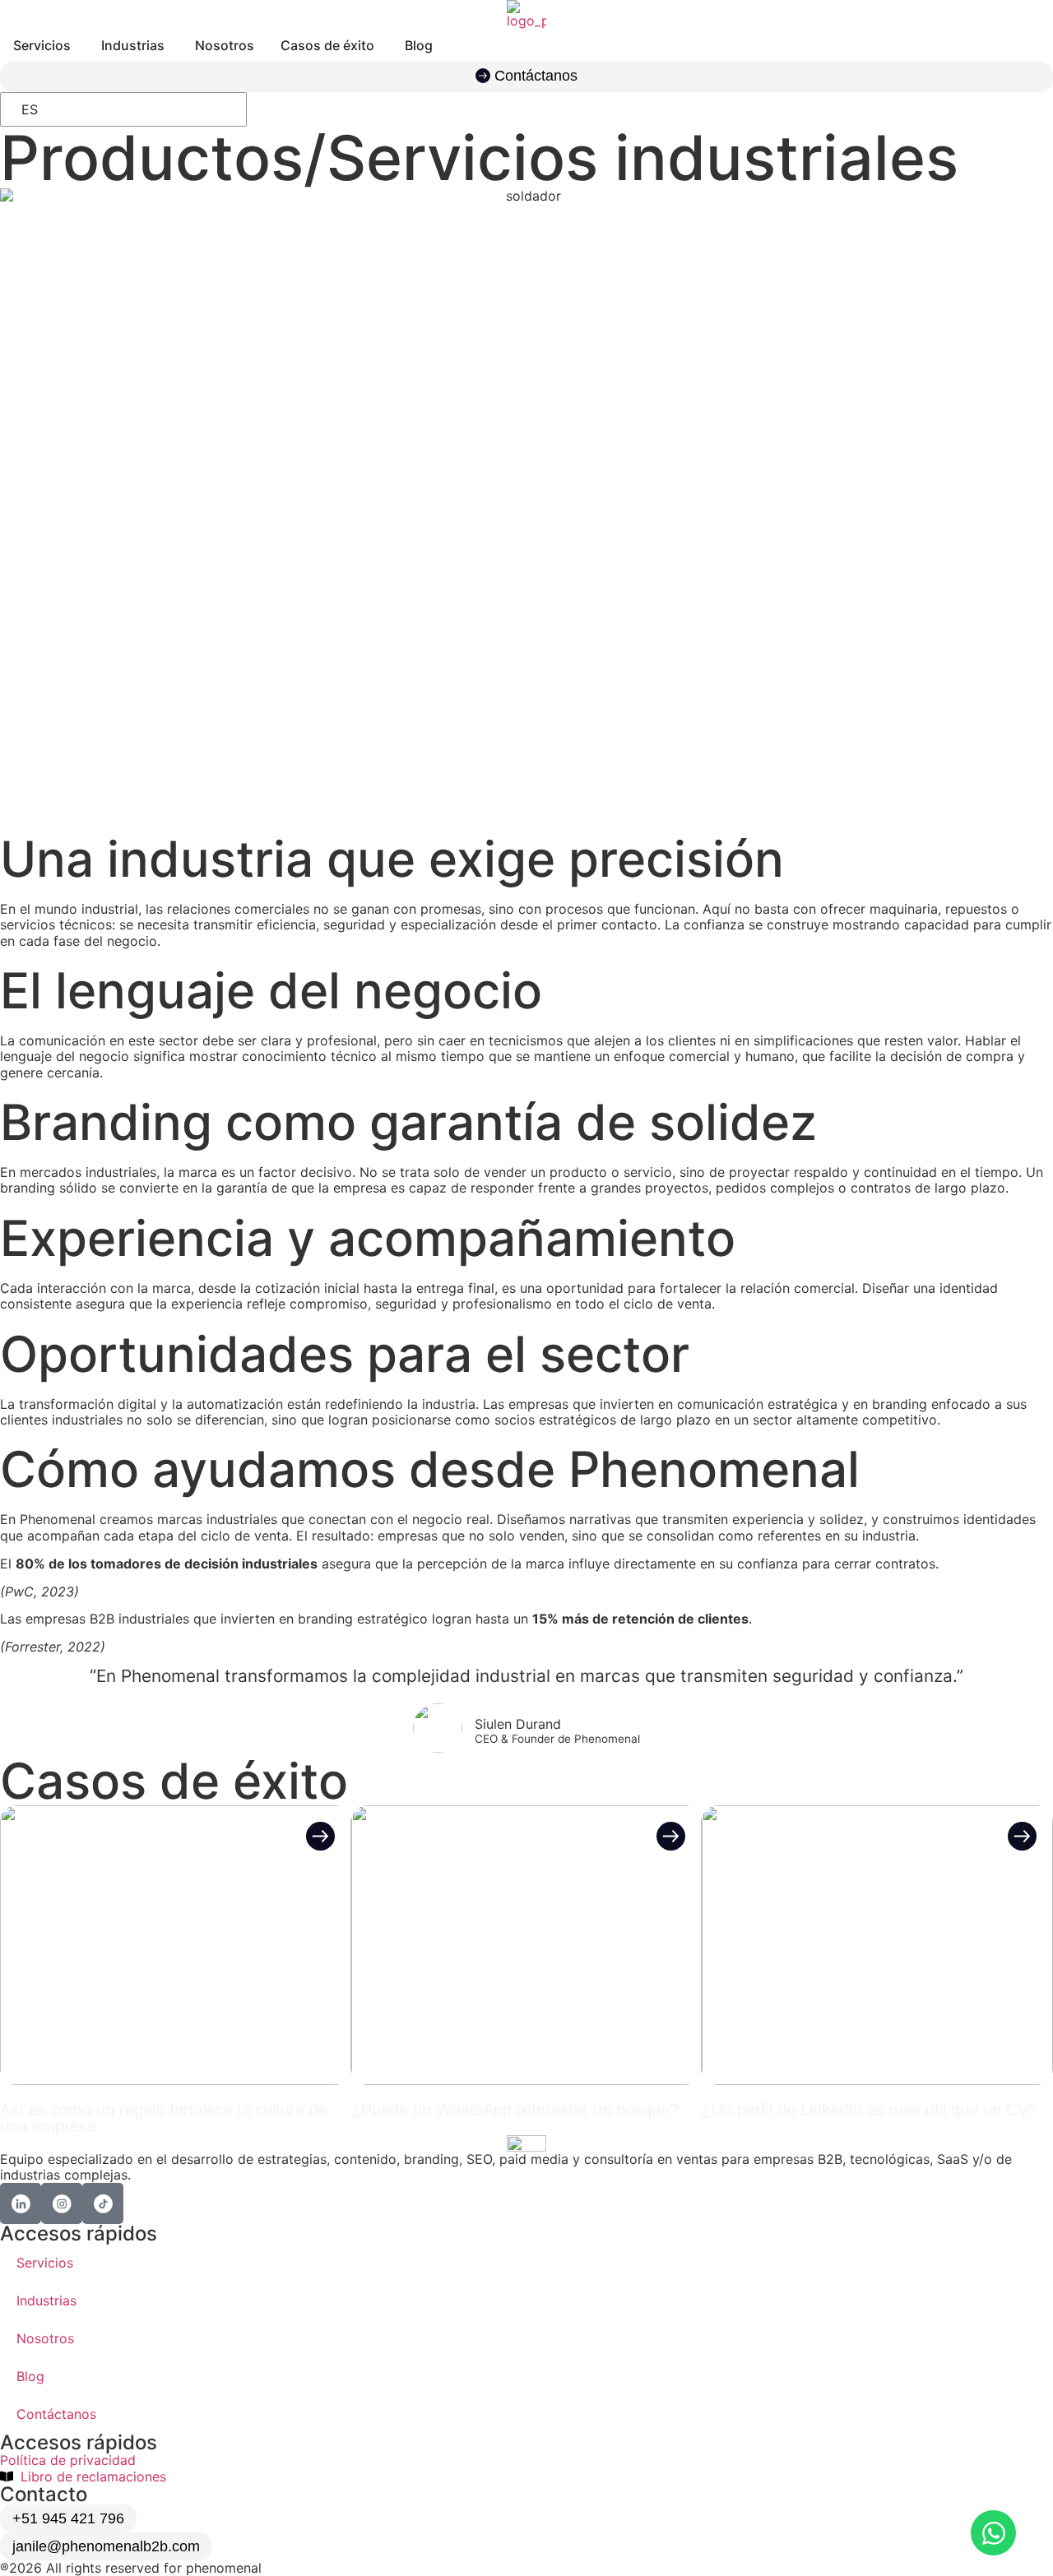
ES (30, 109)
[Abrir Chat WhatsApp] (993, 2533)
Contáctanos (56, 2414)
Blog (30, 2376)
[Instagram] (62, 2203)
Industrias (46, 2300)
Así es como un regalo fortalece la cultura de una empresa (164, 2118)
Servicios (45, 2263)
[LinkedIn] (21, 2203)
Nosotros (45, 2338)
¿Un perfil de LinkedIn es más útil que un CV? (870, 2110)
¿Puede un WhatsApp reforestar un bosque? (515, 2110)
